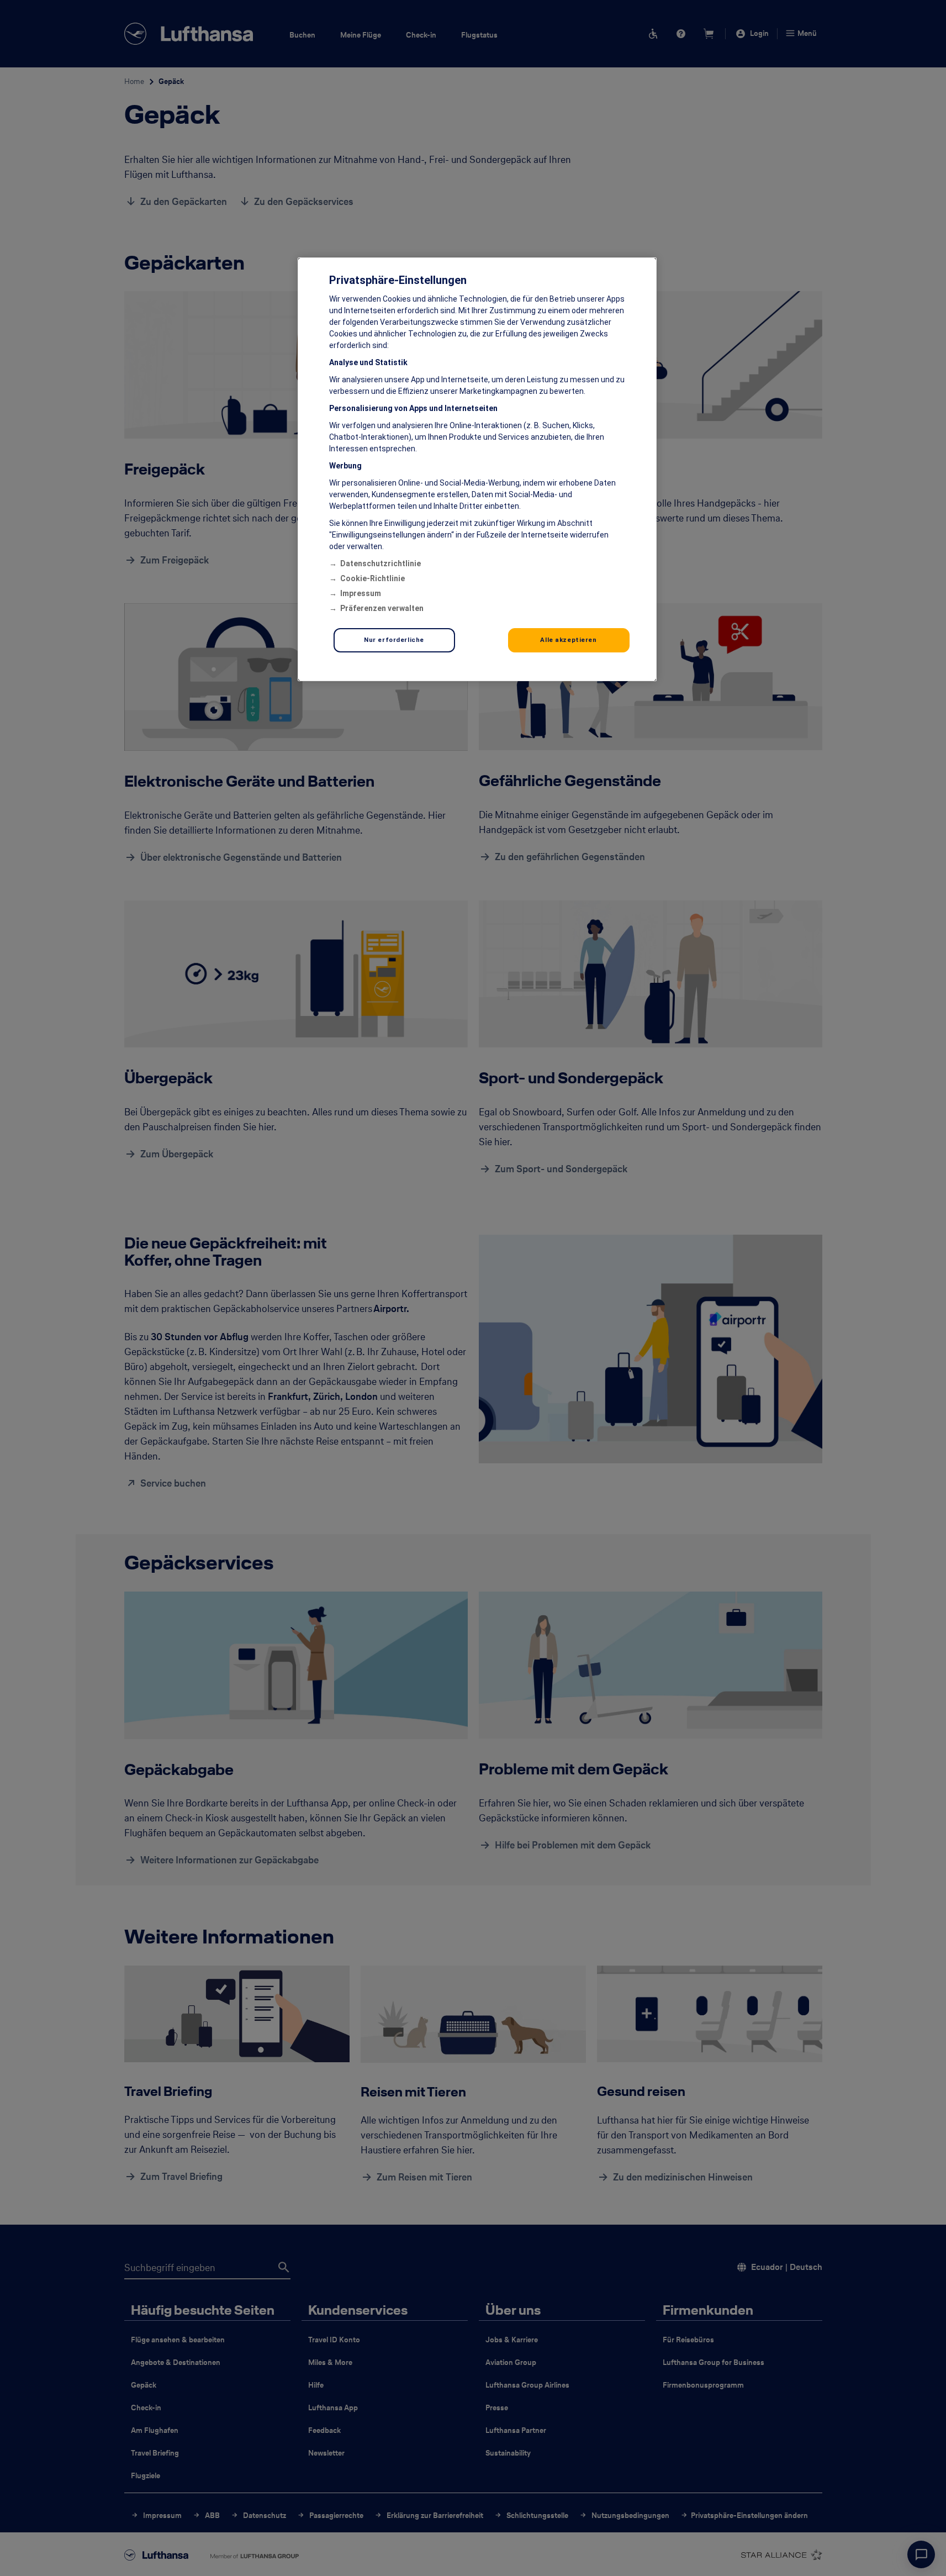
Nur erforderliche (394, 640)
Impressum (361, 593)
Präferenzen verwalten (382, 608)
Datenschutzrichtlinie (380, 563)
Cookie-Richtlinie (372, 578)
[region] (477, 469)
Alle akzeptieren (568, 640)
